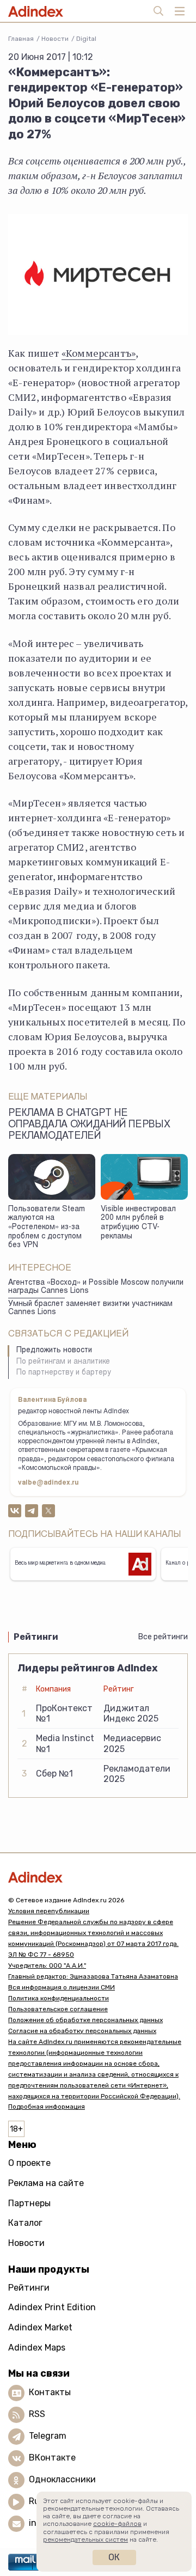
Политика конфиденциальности (59, 1998)
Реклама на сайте (46, 2183)
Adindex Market (40, 2327)
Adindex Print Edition (52, 2307)
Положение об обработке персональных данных (85, 2020)
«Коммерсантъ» (99, 353)
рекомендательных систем (85, 2540)
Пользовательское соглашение (58, 2009)
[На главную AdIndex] (98, 1877)
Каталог (25, 2223)
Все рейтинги (163, 1637)
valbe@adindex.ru (48, 1483)
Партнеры (29, 2203)
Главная (21, 39)
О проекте (29, 2163)
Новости (55, 39)
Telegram (48, 2436)
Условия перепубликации (49, 1911)
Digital (86, 39)
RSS (37, 2414)
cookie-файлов (117, 2524)
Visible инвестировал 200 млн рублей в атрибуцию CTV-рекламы (138, 1223)
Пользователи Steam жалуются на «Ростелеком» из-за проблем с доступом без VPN (47, 1228)
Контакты (50, 2392)
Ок (114, 2557)
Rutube (44, 2501)
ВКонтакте (52, 2458)
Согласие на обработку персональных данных (82, 2031)
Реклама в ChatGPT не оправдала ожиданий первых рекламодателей (89, 1125)
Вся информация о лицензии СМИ (62, 1987)
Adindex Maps (37, 2348)
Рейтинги (29, 2288)
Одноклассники (62, 2479)
